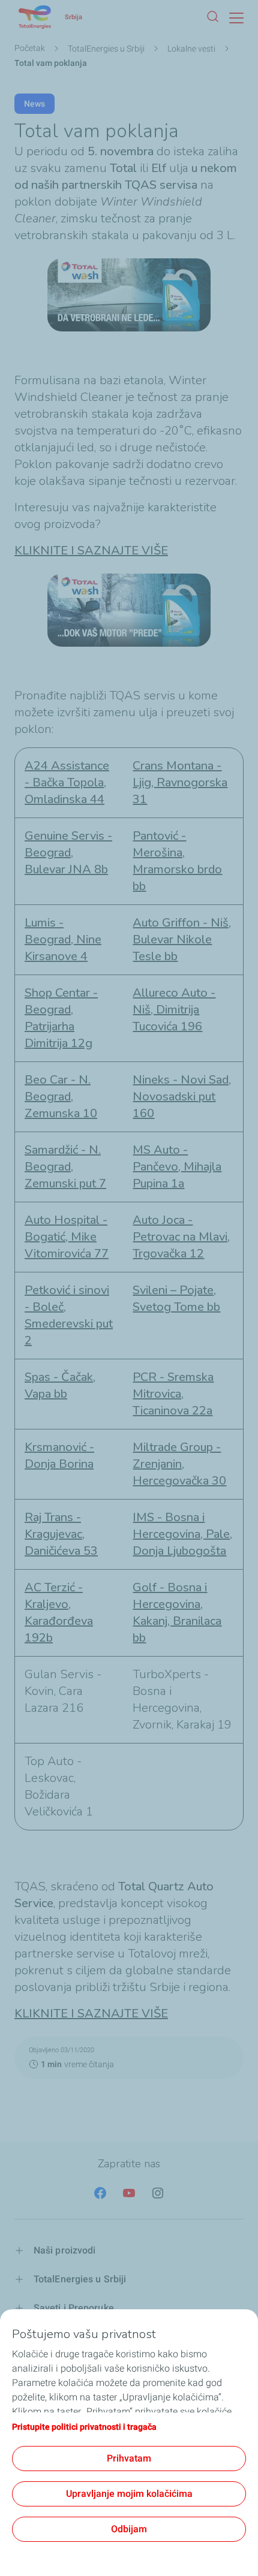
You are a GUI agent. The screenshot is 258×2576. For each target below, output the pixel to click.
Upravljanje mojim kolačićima (129, 2494)
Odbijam (129, 2529)
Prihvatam (129, 2458)
